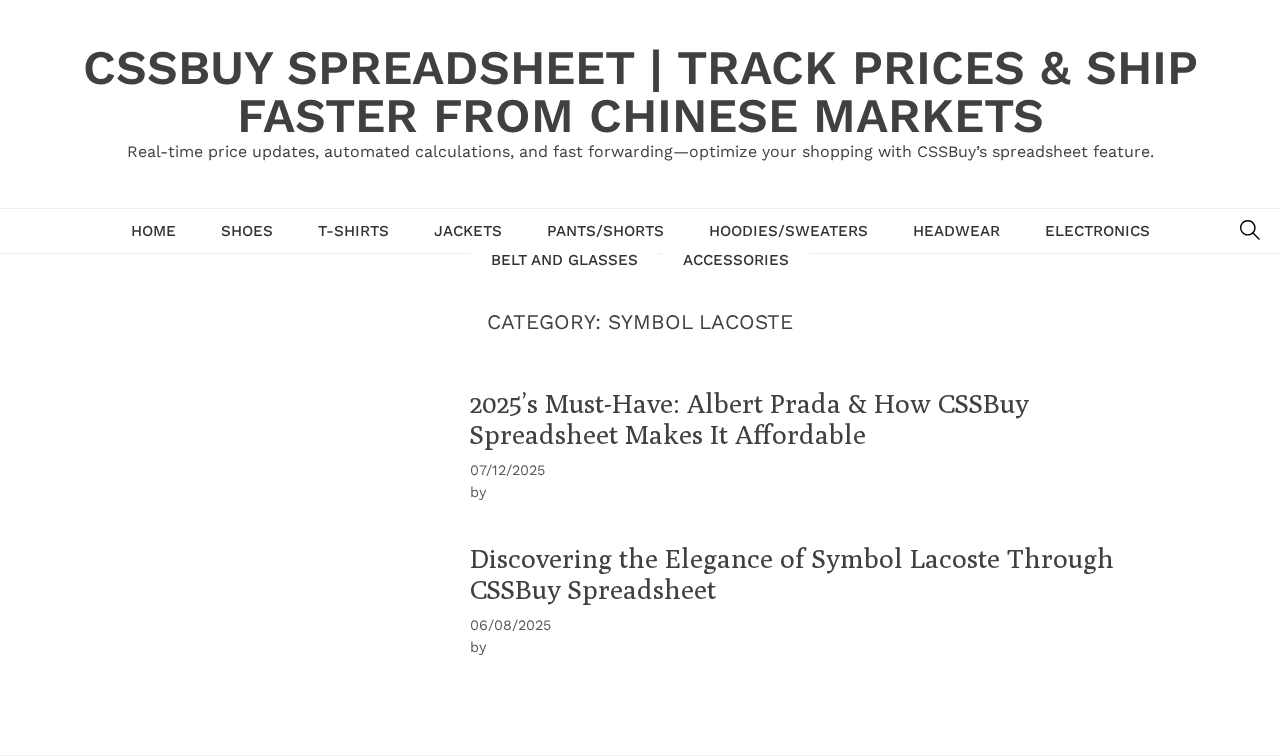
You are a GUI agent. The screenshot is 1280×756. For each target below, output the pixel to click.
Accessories (736, 260)
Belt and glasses (564, 260)
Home (153, 231)
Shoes (247, 231)
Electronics (1097, 231)
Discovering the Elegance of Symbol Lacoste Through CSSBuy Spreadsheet (792, 573)
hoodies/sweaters (788, 231)
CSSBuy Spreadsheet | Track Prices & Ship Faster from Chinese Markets (640, 91)
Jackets (468, 231)
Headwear (956, 231)
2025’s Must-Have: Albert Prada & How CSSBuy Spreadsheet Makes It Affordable (749, 418)
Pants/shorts (605, 231)
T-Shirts (353, 231)
